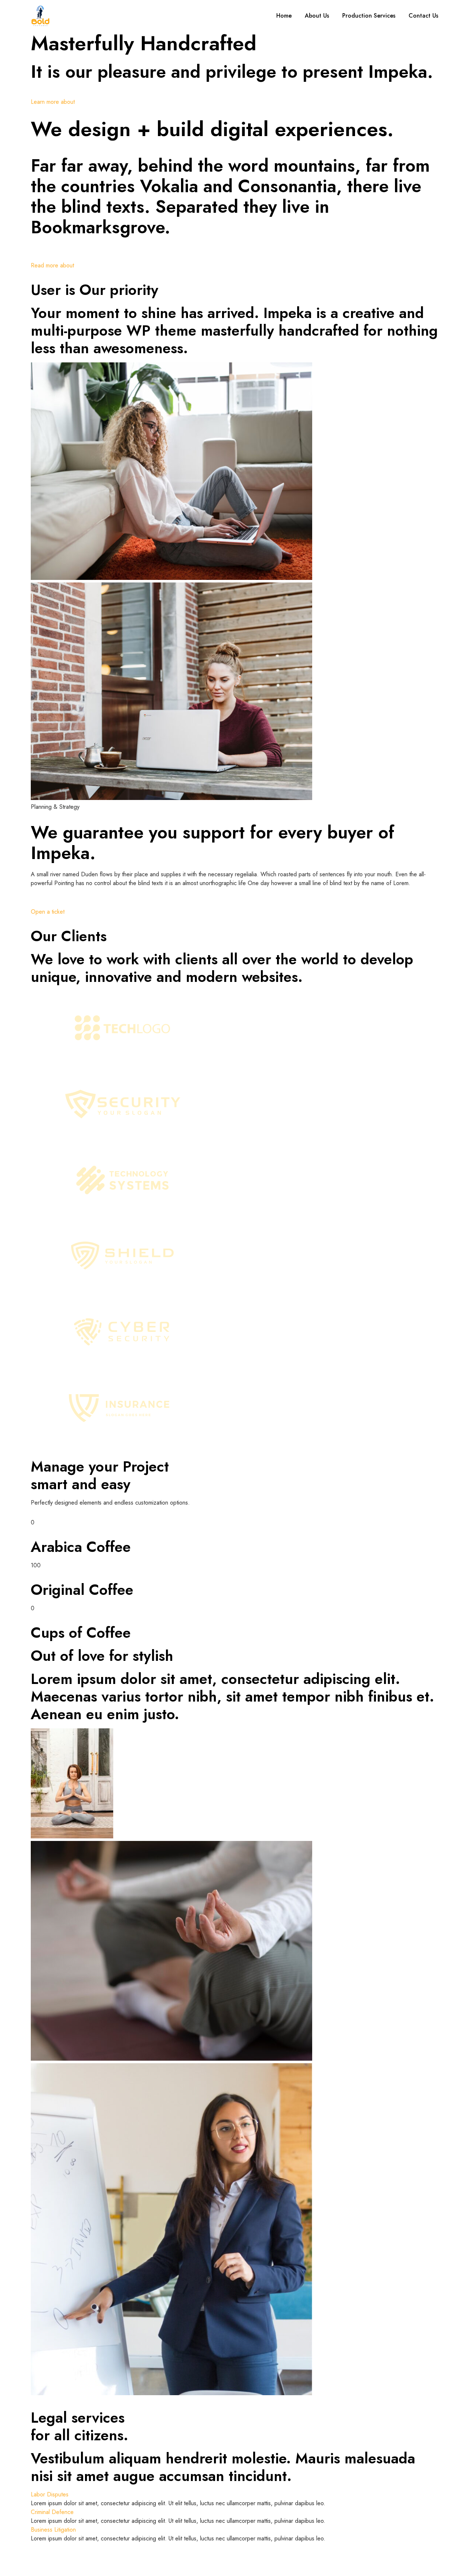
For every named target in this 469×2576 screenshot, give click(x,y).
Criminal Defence (52, 2512)
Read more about (52, 265)
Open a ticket (48, 912)
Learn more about (53, 102)
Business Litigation (53, 2530)
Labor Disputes (50, 2494)
